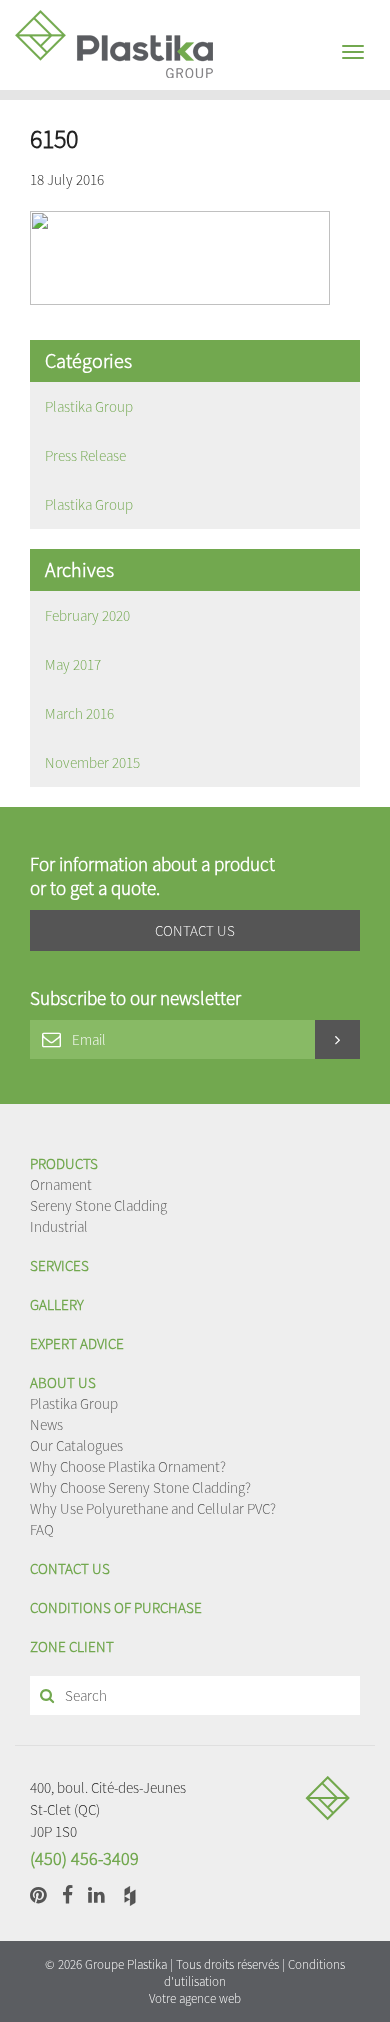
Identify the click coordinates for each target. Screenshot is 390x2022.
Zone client (72, 1646)
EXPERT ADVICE (77, 1343)
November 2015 (92, 762)
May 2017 (73, 664)
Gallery (57, 1304)
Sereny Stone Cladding (98, 1205)
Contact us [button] (195, 930)
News (46, 1424)
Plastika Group (89, 406)
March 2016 (79, 713)
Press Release (85, 455)
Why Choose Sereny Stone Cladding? (140, 1487)
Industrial (59, 1226)
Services (59, 1265)
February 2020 (87, 615)
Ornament (61, 1184)
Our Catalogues (76, 1445)
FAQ (42, 1529)
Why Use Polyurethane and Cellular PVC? (153, 1508)
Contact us (70, 1568)
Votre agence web (195, 1998)
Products (64, 1163)
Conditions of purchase (116, 1607)
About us (63, 1382)
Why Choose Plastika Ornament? (128, 1466)
